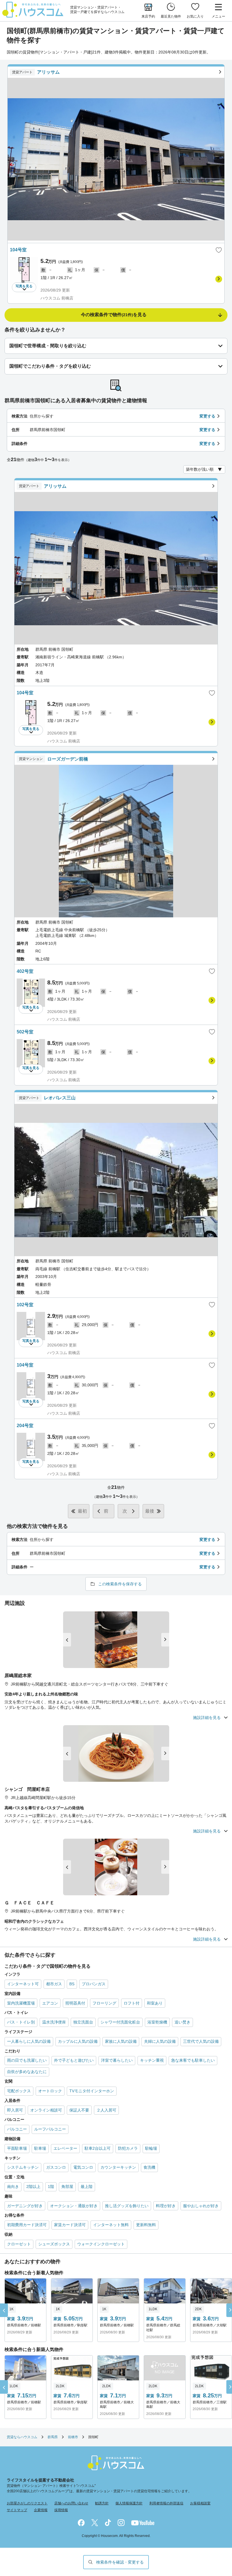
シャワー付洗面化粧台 (120, 2022)
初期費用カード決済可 (27, 2225)
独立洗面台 (83, 2022)
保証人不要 (79, 2110)
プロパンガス (94, 1984)
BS (72, 1984)
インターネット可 (23, 1984)
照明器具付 (75, 2003)
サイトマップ (17, 2510)
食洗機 (149, 2167)
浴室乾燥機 (157, 2022)
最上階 (87, 2187)
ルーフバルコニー (50, 2129)
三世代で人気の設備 (201, 2041)
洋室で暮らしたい (117, 2060)
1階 (51, 2187)
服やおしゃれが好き (201, 2206)
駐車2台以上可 (98, 2148)
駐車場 (40, 2148)
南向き (13, 2187)
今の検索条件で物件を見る (114, 315)
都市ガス (54, 1984)
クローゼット (19, 2244)
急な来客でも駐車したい (193, 2060)
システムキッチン (23, 2167)
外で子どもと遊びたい (74, 2060)
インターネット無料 (111, 2225)
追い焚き (182, 2022)
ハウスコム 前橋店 (57, 298)
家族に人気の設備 (121, 2041)
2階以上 (33, 2187)
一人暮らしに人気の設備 (29, 2041)
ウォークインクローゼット (101, 2244)
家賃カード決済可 (70, 2225)
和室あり (155, 2003)
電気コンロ (83, 2167)
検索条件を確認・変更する (120, 2562)
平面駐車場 (17, 2148)
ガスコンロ (56, 2167)
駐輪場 (151, 2148)
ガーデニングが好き (25, 2206)
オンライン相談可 (46, 2110)
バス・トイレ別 (21, 2022)
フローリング (104, 2003)
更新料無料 (146, 2225)
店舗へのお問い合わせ (71, 2503)
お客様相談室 (200, 2503)
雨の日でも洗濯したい (27, 2060)
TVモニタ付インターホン (92, 2091)
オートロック (50, 2091)
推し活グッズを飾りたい (127, 2206)
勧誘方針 (102, 2503)
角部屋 (67, 2187)
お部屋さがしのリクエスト (27, 2503)
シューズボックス (54, 2244)
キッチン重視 (152, 2060)
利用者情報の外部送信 (166, 2503)
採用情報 (61, 2510)
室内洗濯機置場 (21, 2003)
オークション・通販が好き (74, 2206)
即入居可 (15, 2110)
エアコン (50, 2003)
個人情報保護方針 (129, 2503)
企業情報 (41, 2510)
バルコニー (17, 2129)
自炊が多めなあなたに (27, 2072)
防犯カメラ (128, 2148)
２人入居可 (106, 2110)
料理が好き (166, 2206)
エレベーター (65, 2148)
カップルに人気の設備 (78, 2041)
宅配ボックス (19, 2091)
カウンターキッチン (118, 2167)
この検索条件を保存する (120, 1584)
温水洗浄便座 (54, 2022)
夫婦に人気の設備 (160, 2041)
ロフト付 (132, 2003)
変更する (207, 416)
